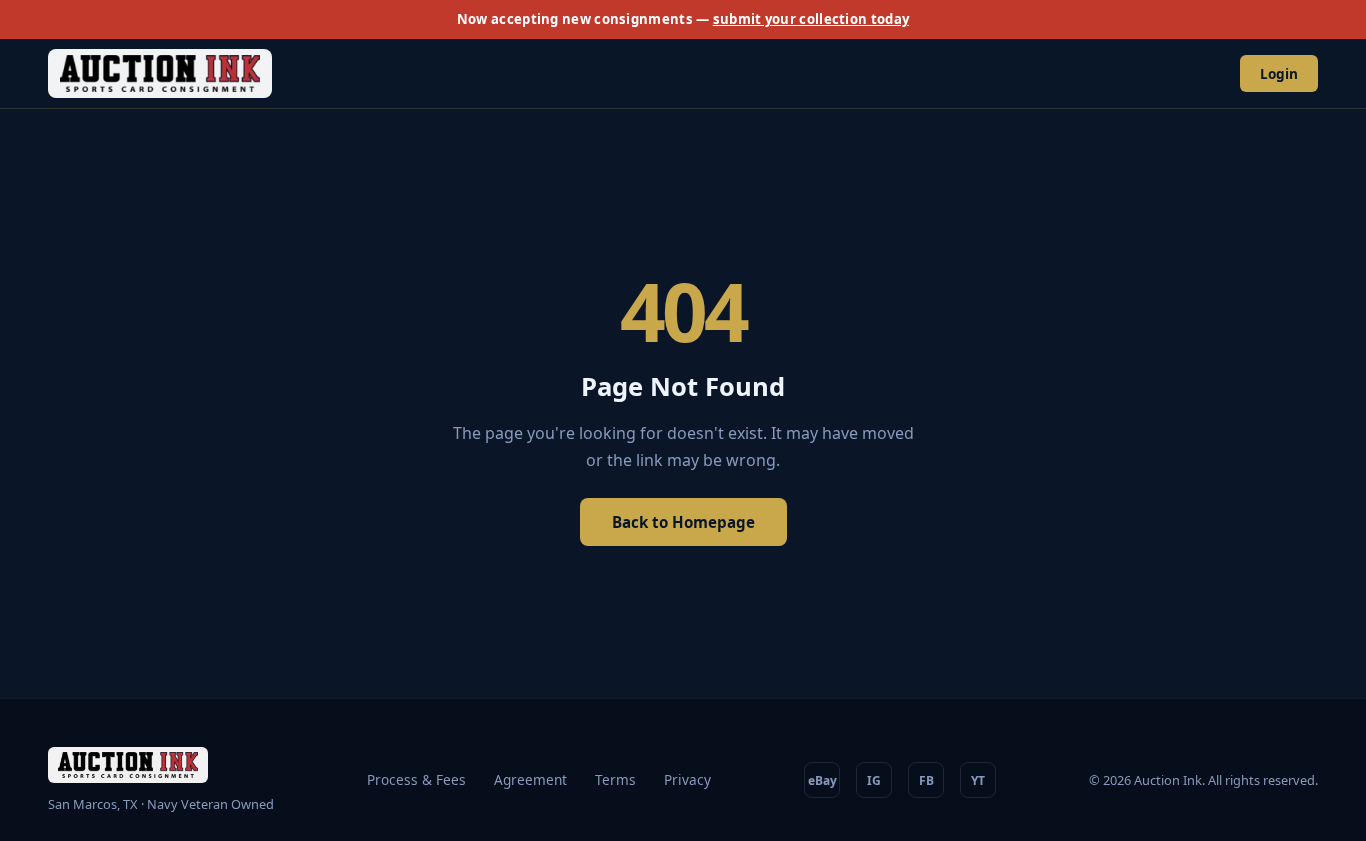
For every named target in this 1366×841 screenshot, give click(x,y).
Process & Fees (416, 779)
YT (978, 780)
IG (874, 780)
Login (1279, 73)
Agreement (530, 779)
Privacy (687, 779)
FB (926, 780)
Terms (615, 779)
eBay (822, 780)
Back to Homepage (683, 522)
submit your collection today (811, 19)
